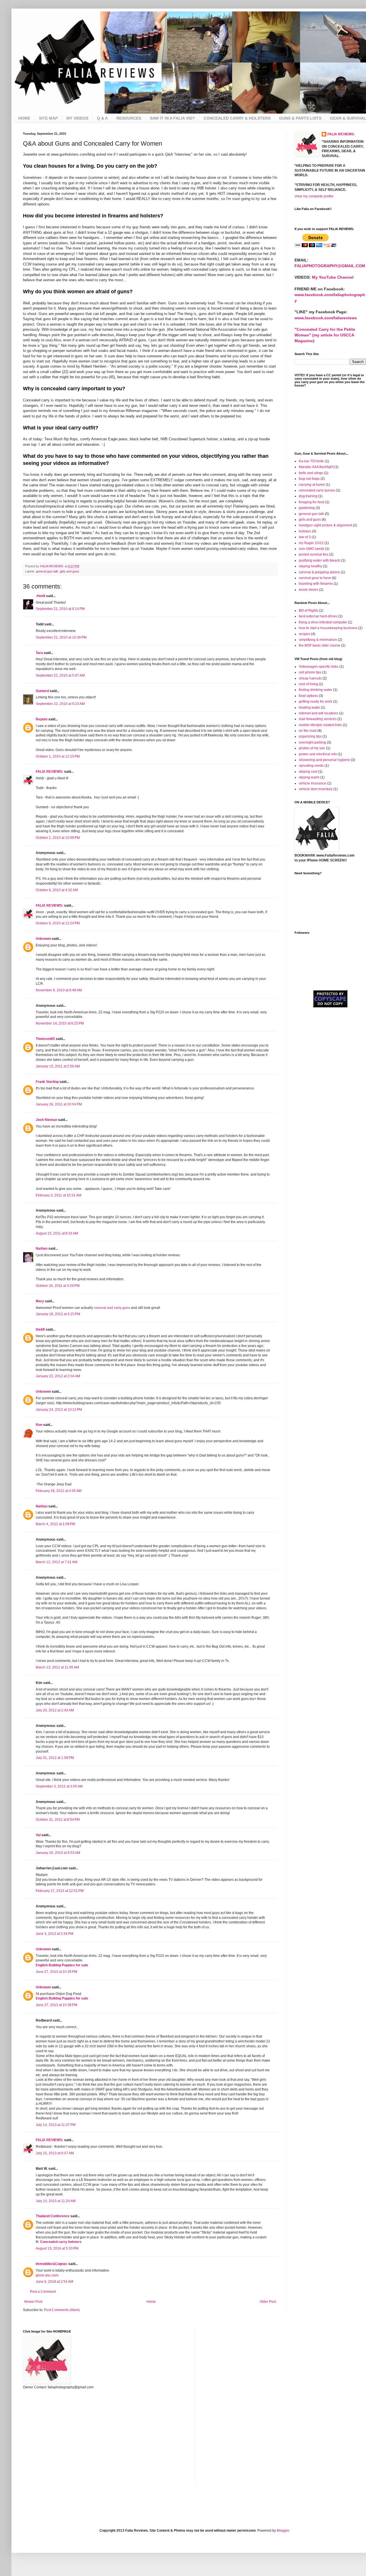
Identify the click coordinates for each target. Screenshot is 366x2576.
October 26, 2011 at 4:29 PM (58, 1286)
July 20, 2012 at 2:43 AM (55, 1710)
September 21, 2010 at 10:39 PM (61, 637)
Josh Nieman (46, 1120)
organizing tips (310, 736)
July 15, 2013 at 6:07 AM (55, 2153)
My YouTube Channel (333, 277)
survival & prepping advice (319, 572)
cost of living (308, 684)
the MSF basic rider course (320, 645)
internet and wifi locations (319, 713)
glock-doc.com (47, 2275)
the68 (40, 1329)
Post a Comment (43, 2292)
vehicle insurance (313, 783)
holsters (305, 531)
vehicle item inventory (316, 789)
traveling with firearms (316, 584)
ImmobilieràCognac (52, 2264)
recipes (305, 634)
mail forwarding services (318, 719)
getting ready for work (316, 702)
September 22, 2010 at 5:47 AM (60, 675)
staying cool (308, 772)
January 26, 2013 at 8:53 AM (58, 1853)
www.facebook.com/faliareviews (326, 318)
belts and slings (311, 473)
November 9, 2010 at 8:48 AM (59, 990)
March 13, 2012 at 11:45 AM (57, 1667)
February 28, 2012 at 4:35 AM (59, 1491)
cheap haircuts (310, 678)
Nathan (42, 1249)
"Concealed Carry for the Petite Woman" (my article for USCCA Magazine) (325, 335)
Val (38, 1835)
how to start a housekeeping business (328, 628)
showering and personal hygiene (324, 760)
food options (308, 696)
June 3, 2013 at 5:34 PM (54, 1934)
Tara (39, 653)
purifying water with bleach (320, 560)
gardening (307, 508)
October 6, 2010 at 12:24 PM (58, 923)
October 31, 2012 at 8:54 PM (58, 1820)
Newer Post (33, 2302)
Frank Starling (47, 1082)
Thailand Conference (53, 2216)
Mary (40, 1301)
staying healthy (311, 566)
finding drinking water (316, 690)
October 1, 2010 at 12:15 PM (58, 756)
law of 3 (305, 537)
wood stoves (309, 590)
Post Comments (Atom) (62, 2310)
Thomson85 (45, 1039)
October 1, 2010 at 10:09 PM (58, 838)
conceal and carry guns (112, 1308)
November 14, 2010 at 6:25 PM (60, 1023)
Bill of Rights (309, 611)
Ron (39, 1425)
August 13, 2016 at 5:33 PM (57, 2248)
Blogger (283, 2531)
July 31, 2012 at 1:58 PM (55, 1758)
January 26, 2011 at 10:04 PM (59, 1104)
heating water (309, 708)
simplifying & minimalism (318, 640)
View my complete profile (314, 196)
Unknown (43, 939)
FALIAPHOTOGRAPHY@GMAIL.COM (330, 266)
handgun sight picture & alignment (325, 525)
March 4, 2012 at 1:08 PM (55, 1524)
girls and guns (69, 571)
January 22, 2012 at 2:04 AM (58, 1376)
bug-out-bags (309, 479)
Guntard (42, 691)
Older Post (268, 2302)
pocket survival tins (314, 554)
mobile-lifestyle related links (320, 725)
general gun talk (47, 571)
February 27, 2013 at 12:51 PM (60, 1891)
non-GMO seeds (312, 549)
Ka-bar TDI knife (311, 461)
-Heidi (40, 596)
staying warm (309, 777)
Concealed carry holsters (61, 2242)
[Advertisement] (323, 1046)
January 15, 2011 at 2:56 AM (58, 1066)
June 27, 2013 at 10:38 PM (56, 2005)
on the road (308, 731)
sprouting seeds (311, 766)
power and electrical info (318, 754)
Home (151, 2302)
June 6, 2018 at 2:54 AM (54, 2282)
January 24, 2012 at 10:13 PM (59, 1410)
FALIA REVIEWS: (49, 772)
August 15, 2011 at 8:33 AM (57, 1233)
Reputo (42, 719)
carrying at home (312, 485)
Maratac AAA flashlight (316, 467)
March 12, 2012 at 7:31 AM (56, 1562)
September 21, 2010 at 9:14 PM (60, 609)
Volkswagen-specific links (319, 667)
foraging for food (312, 502)
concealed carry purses (317, 490)
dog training (308, 496)
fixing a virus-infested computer (323, 622)
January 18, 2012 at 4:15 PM (58, 1314)
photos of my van (312, 748)
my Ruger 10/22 (311, 543)
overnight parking (312, 742)
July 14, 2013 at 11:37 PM (56, 2125)
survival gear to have (315, 578)
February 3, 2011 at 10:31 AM (58, 1195)
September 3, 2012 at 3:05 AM (59, 1786)
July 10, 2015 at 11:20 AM (56, 2201)
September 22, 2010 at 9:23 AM (60, 704)
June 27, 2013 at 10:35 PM (56, 1972)
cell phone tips (310, 672)
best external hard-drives (318, 616)
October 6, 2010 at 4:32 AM (57, 890)
